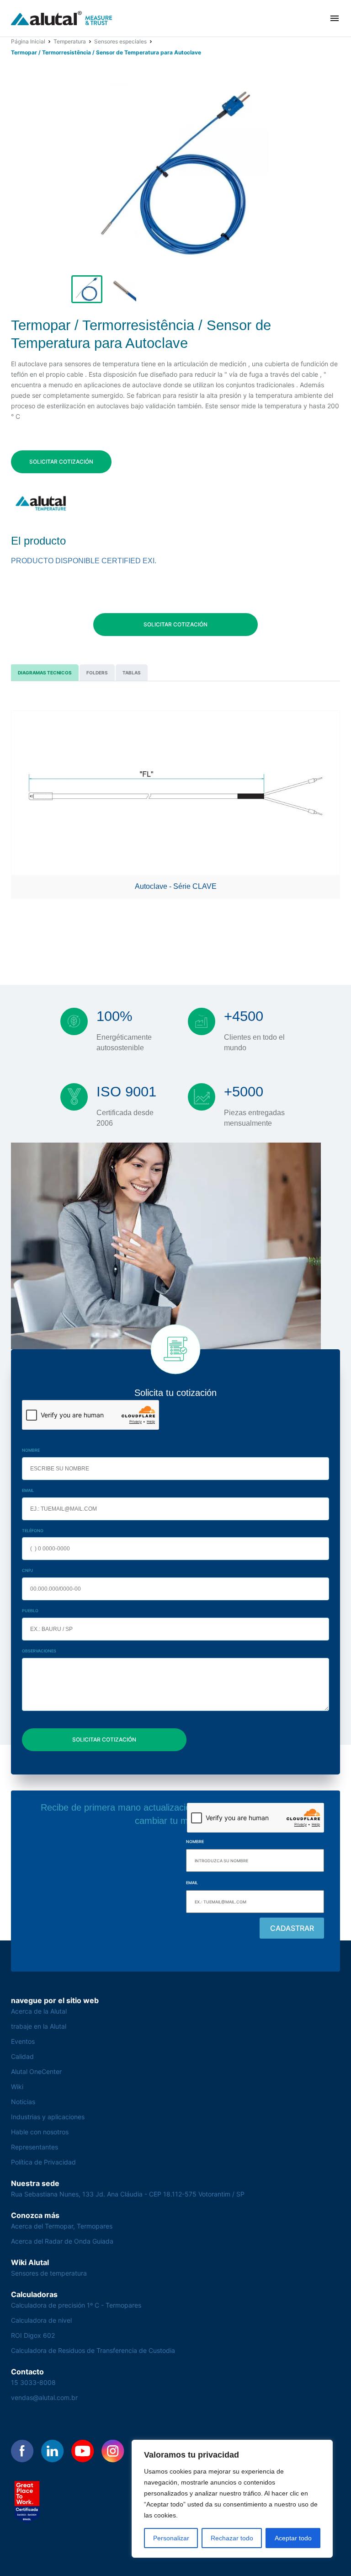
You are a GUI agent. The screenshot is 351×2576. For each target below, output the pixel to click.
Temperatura (70, 41)
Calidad (22, 2056)
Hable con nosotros (40, 2132)
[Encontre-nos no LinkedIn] (53, 2451)
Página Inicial (28, 41)
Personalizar (171, 2538)
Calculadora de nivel (41, 2320)
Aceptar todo (293, 2538)
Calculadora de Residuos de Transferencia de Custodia (93, 2350)
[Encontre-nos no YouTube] (83, 2451)
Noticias (23, 2102)
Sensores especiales (120, 41)
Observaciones (39, 1651)
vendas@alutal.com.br (44, 2397)
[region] (232, 2499)
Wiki (17, 2087)
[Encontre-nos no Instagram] (113, 2451)
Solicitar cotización (61, 462)
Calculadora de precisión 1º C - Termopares (76, 2305)
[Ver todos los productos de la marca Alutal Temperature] (42, 503)
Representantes (35, 2147)
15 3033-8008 (33, 2382)
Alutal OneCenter (36, 2071)
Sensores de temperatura (49, 2273)
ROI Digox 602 (33, 2335)
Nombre (31, 1450)
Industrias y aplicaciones (48, 2117)
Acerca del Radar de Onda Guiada (62, 2241)
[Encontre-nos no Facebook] (22, 2451)
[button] (335, 18)
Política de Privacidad (43, 2162)
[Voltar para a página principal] (62, 19)
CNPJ (27, 1570)
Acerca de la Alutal (39, 2011)
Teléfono (33, 1531)
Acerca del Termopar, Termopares (62, 2226)
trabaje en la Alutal (39, 2026)
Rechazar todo (232, 2538)
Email (28, 1490)
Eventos (23, 2041)
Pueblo (30, 1611)
